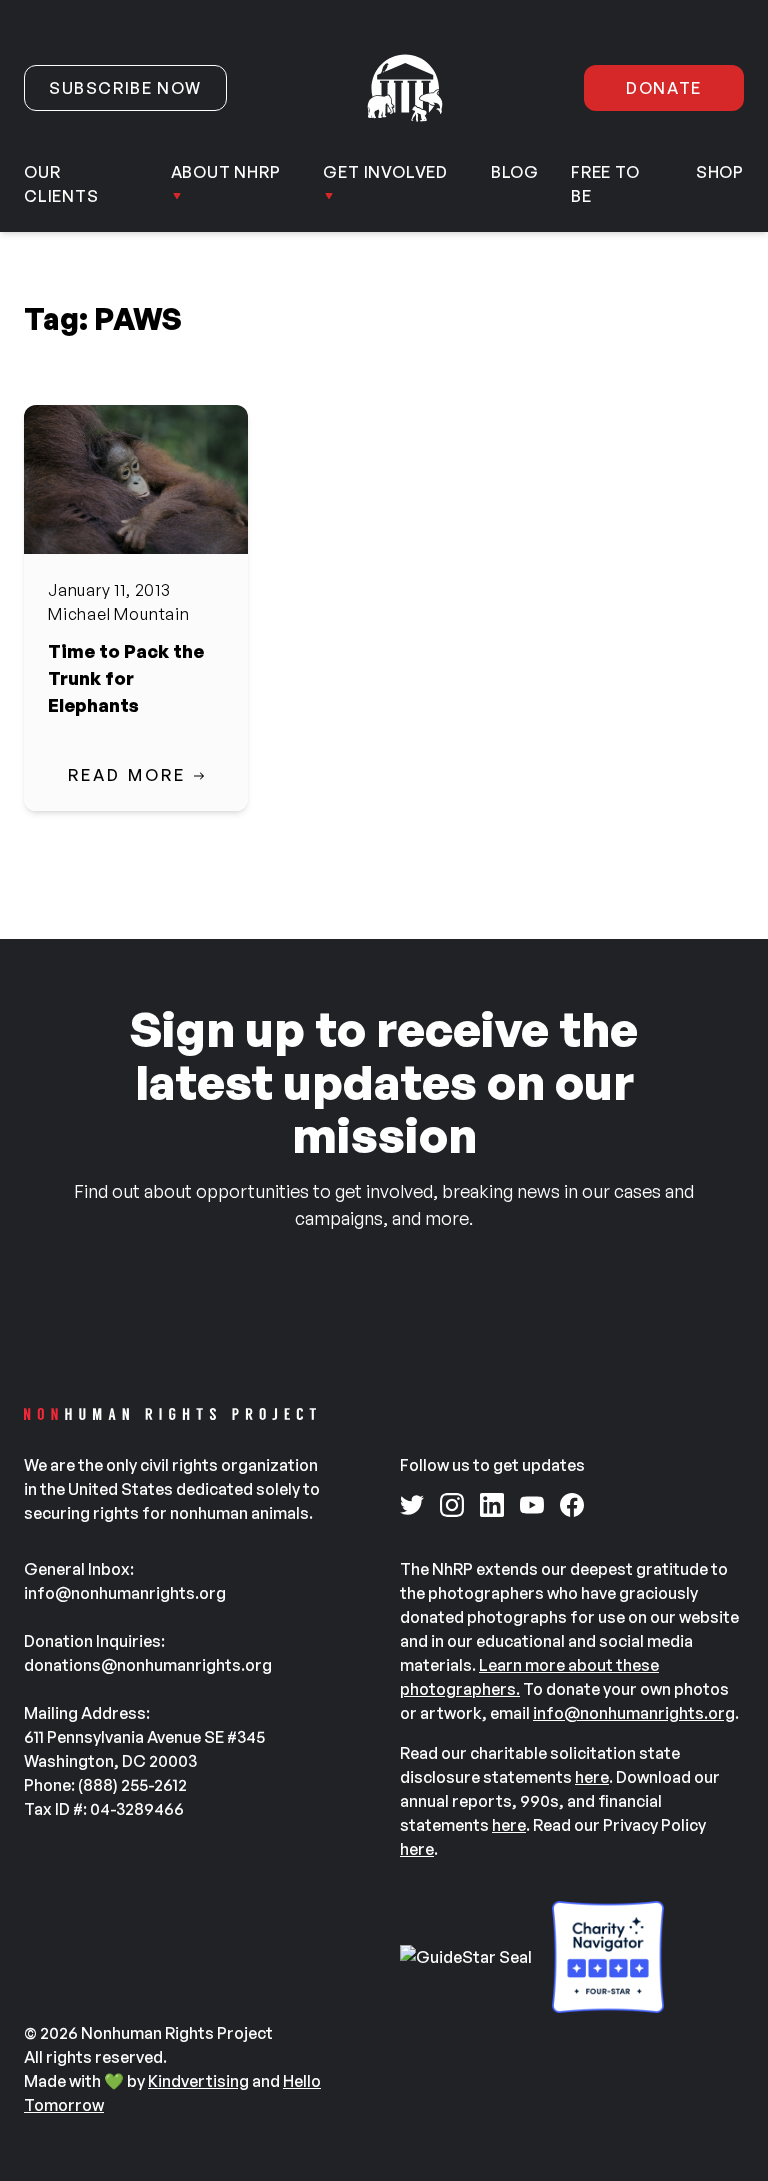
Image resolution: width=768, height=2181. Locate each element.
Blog (515, 172)
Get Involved (385, 172)
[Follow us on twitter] (412, 1505)
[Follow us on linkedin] (492, 1505)
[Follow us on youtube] (532, 1505)
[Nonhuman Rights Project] (405, 88)
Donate (664, 88)
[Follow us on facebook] (572, 1505)
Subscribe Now (125, 88)
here (592, 1777)
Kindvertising (198, 2081)
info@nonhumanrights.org (634, 1713)
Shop (720, 172)
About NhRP (226, 172)
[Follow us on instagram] (452, 1505)
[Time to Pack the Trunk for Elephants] (136, 479)
